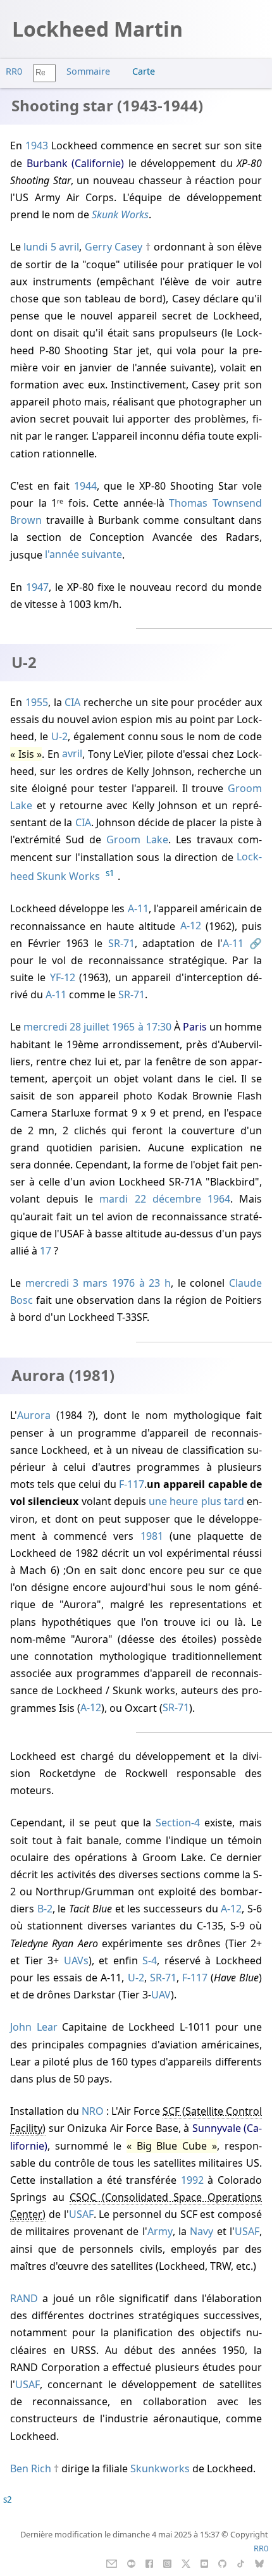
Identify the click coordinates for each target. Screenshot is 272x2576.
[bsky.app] (260, 2563)
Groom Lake (137, 839)
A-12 (191, 926)
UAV (161, 1995)
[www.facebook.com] (149, 2563)
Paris (195, 1027)
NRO (93, 2111)
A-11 (138, 908)
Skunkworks (160, 2468)
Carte (144, 71)
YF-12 (63, 977)
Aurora (34, 1415)
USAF (81, 2214)
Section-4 (178, 1823)
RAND (24, 2298)
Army (160, 2231)
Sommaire (88, 71)
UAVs (76, 1960)
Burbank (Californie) (76, 163)
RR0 (14, 71)
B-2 (45, 1909)
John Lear (34, 2027)
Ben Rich (31, 2468)
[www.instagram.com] (167, 2563)
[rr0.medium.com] (131, 2563)
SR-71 (121, 943)
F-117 (132, 1484)
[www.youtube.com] (204, 2563)
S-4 (150, 1960)
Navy (201, 2231)
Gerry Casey (114, 247)
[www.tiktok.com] (241, 2563)
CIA (72, 702)
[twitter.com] (186, 2563)
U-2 (59, 736)
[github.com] (222, 2563)
